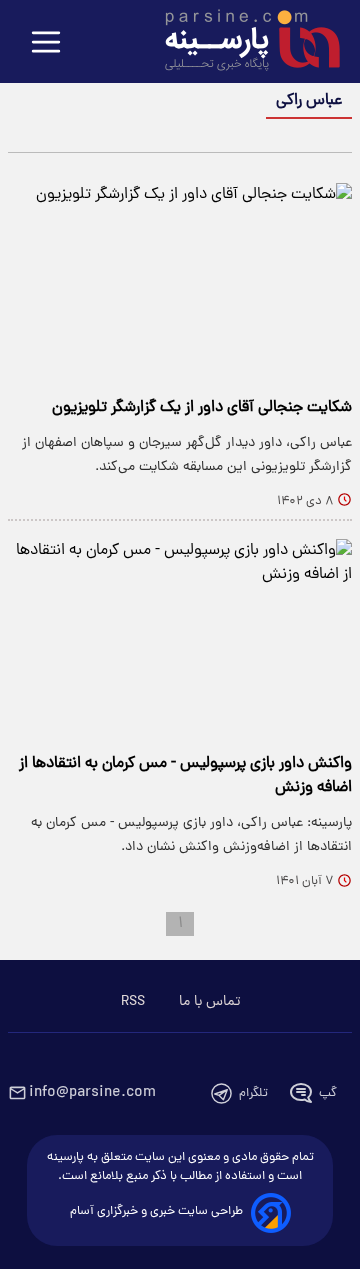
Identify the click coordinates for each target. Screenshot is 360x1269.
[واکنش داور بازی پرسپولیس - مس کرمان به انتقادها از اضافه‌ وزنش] (180, 636)
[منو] (46, 43)
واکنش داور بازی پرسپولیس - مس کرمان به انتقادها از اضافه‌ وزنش (185, 776)
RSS (133, 1002)
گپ (328, 1093)
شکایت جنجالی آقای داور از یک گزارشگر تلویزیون (202, 408)
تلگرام (253, 1093)
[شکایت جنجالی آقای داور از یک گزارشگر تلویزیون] (180, 280)
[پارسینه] (242, 43)
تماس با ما (209, 1002)
